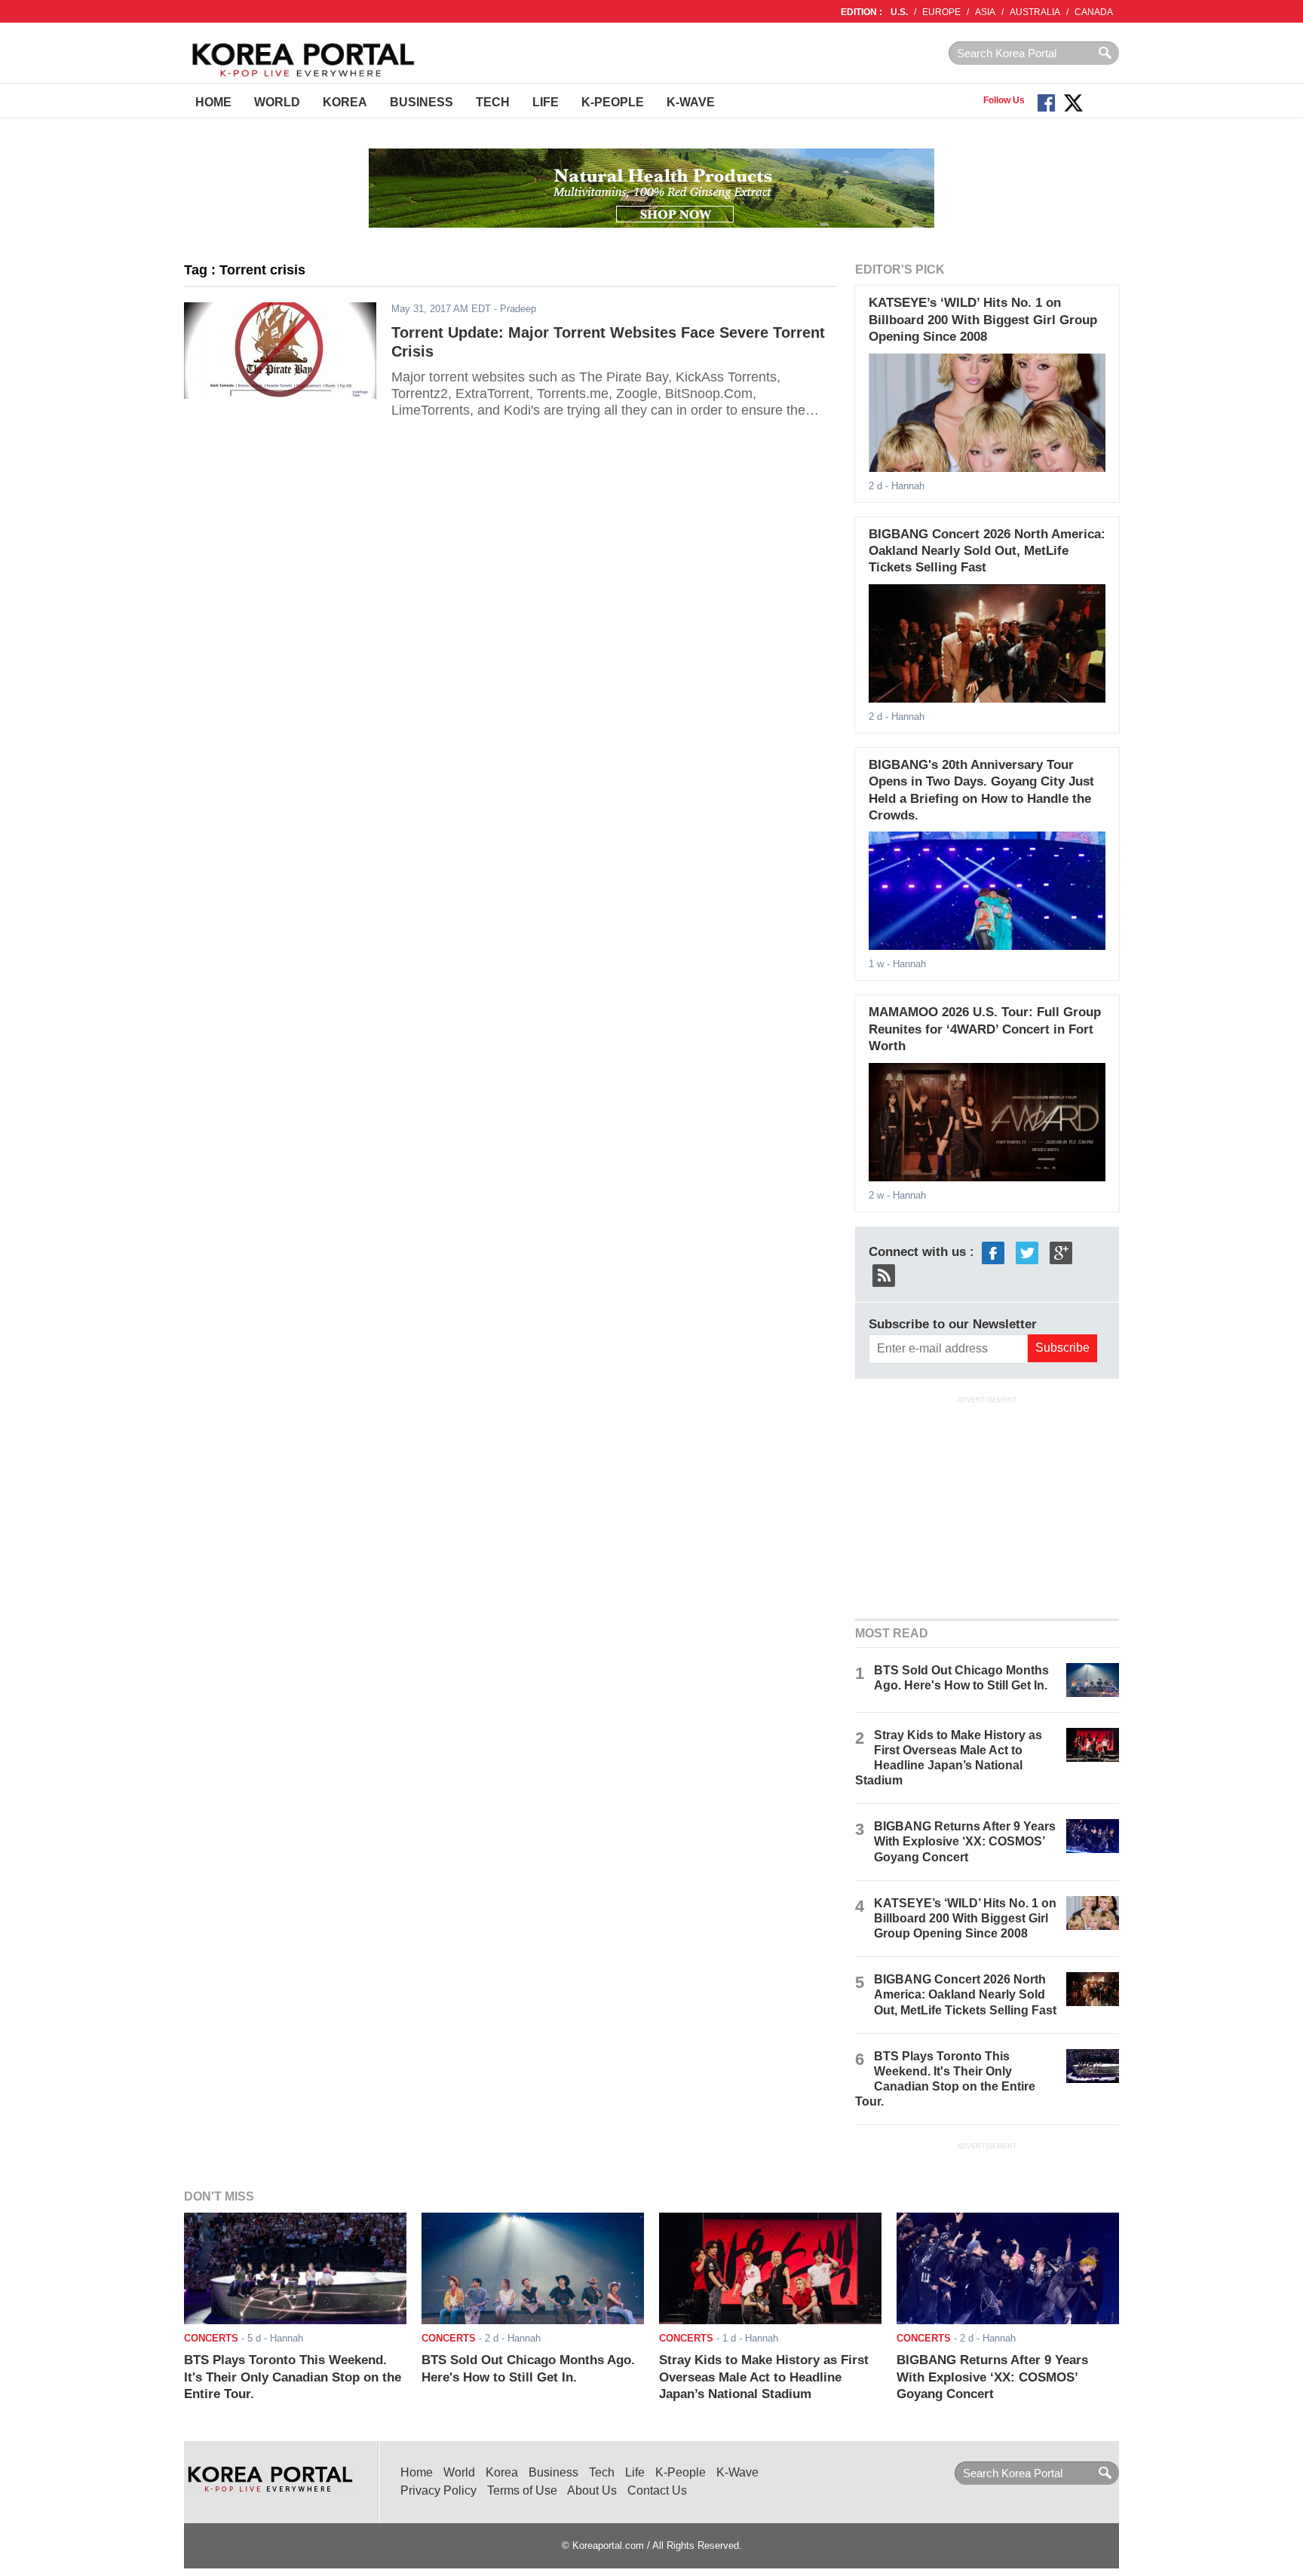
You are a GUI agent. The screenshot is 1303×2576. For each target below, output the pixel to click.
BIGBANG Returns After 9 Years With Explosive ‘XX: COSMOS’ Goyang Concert (965, 1841)
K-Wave (691, 102)
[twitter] (1027, 1252)
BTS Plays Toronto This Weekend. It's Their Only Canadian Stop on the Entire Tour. (293, 2377)
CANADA (1094, 12)
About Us (592, 2490)
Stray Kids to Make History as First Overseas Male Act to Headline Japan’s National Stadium (764, 2377)
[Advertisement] (987, 1505)
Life (546, 102)
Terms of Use (522, 2490)
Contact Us (657, 2490)
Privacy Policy (438, 2490)
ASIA (985, 12)
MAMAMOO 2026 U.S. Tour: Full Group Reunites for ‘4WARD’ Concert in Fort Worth (985, 1029)
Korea (345, 102)
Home (213, 102)
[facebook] (993, 1252)
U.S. (899, 12)
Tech (493, 102)
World (277, 102)
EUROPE (941, 12)
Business (422, 102)
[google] (1061, 1252)
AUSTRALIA (1035, 12)
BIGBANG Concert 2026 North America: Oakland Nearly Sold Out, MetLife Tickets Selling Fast (987, 551)
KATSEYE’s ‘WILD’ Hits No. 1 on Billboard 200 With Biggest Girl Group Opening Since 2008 (983, 320)
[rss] (884, 1274)
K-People (613, 102)
